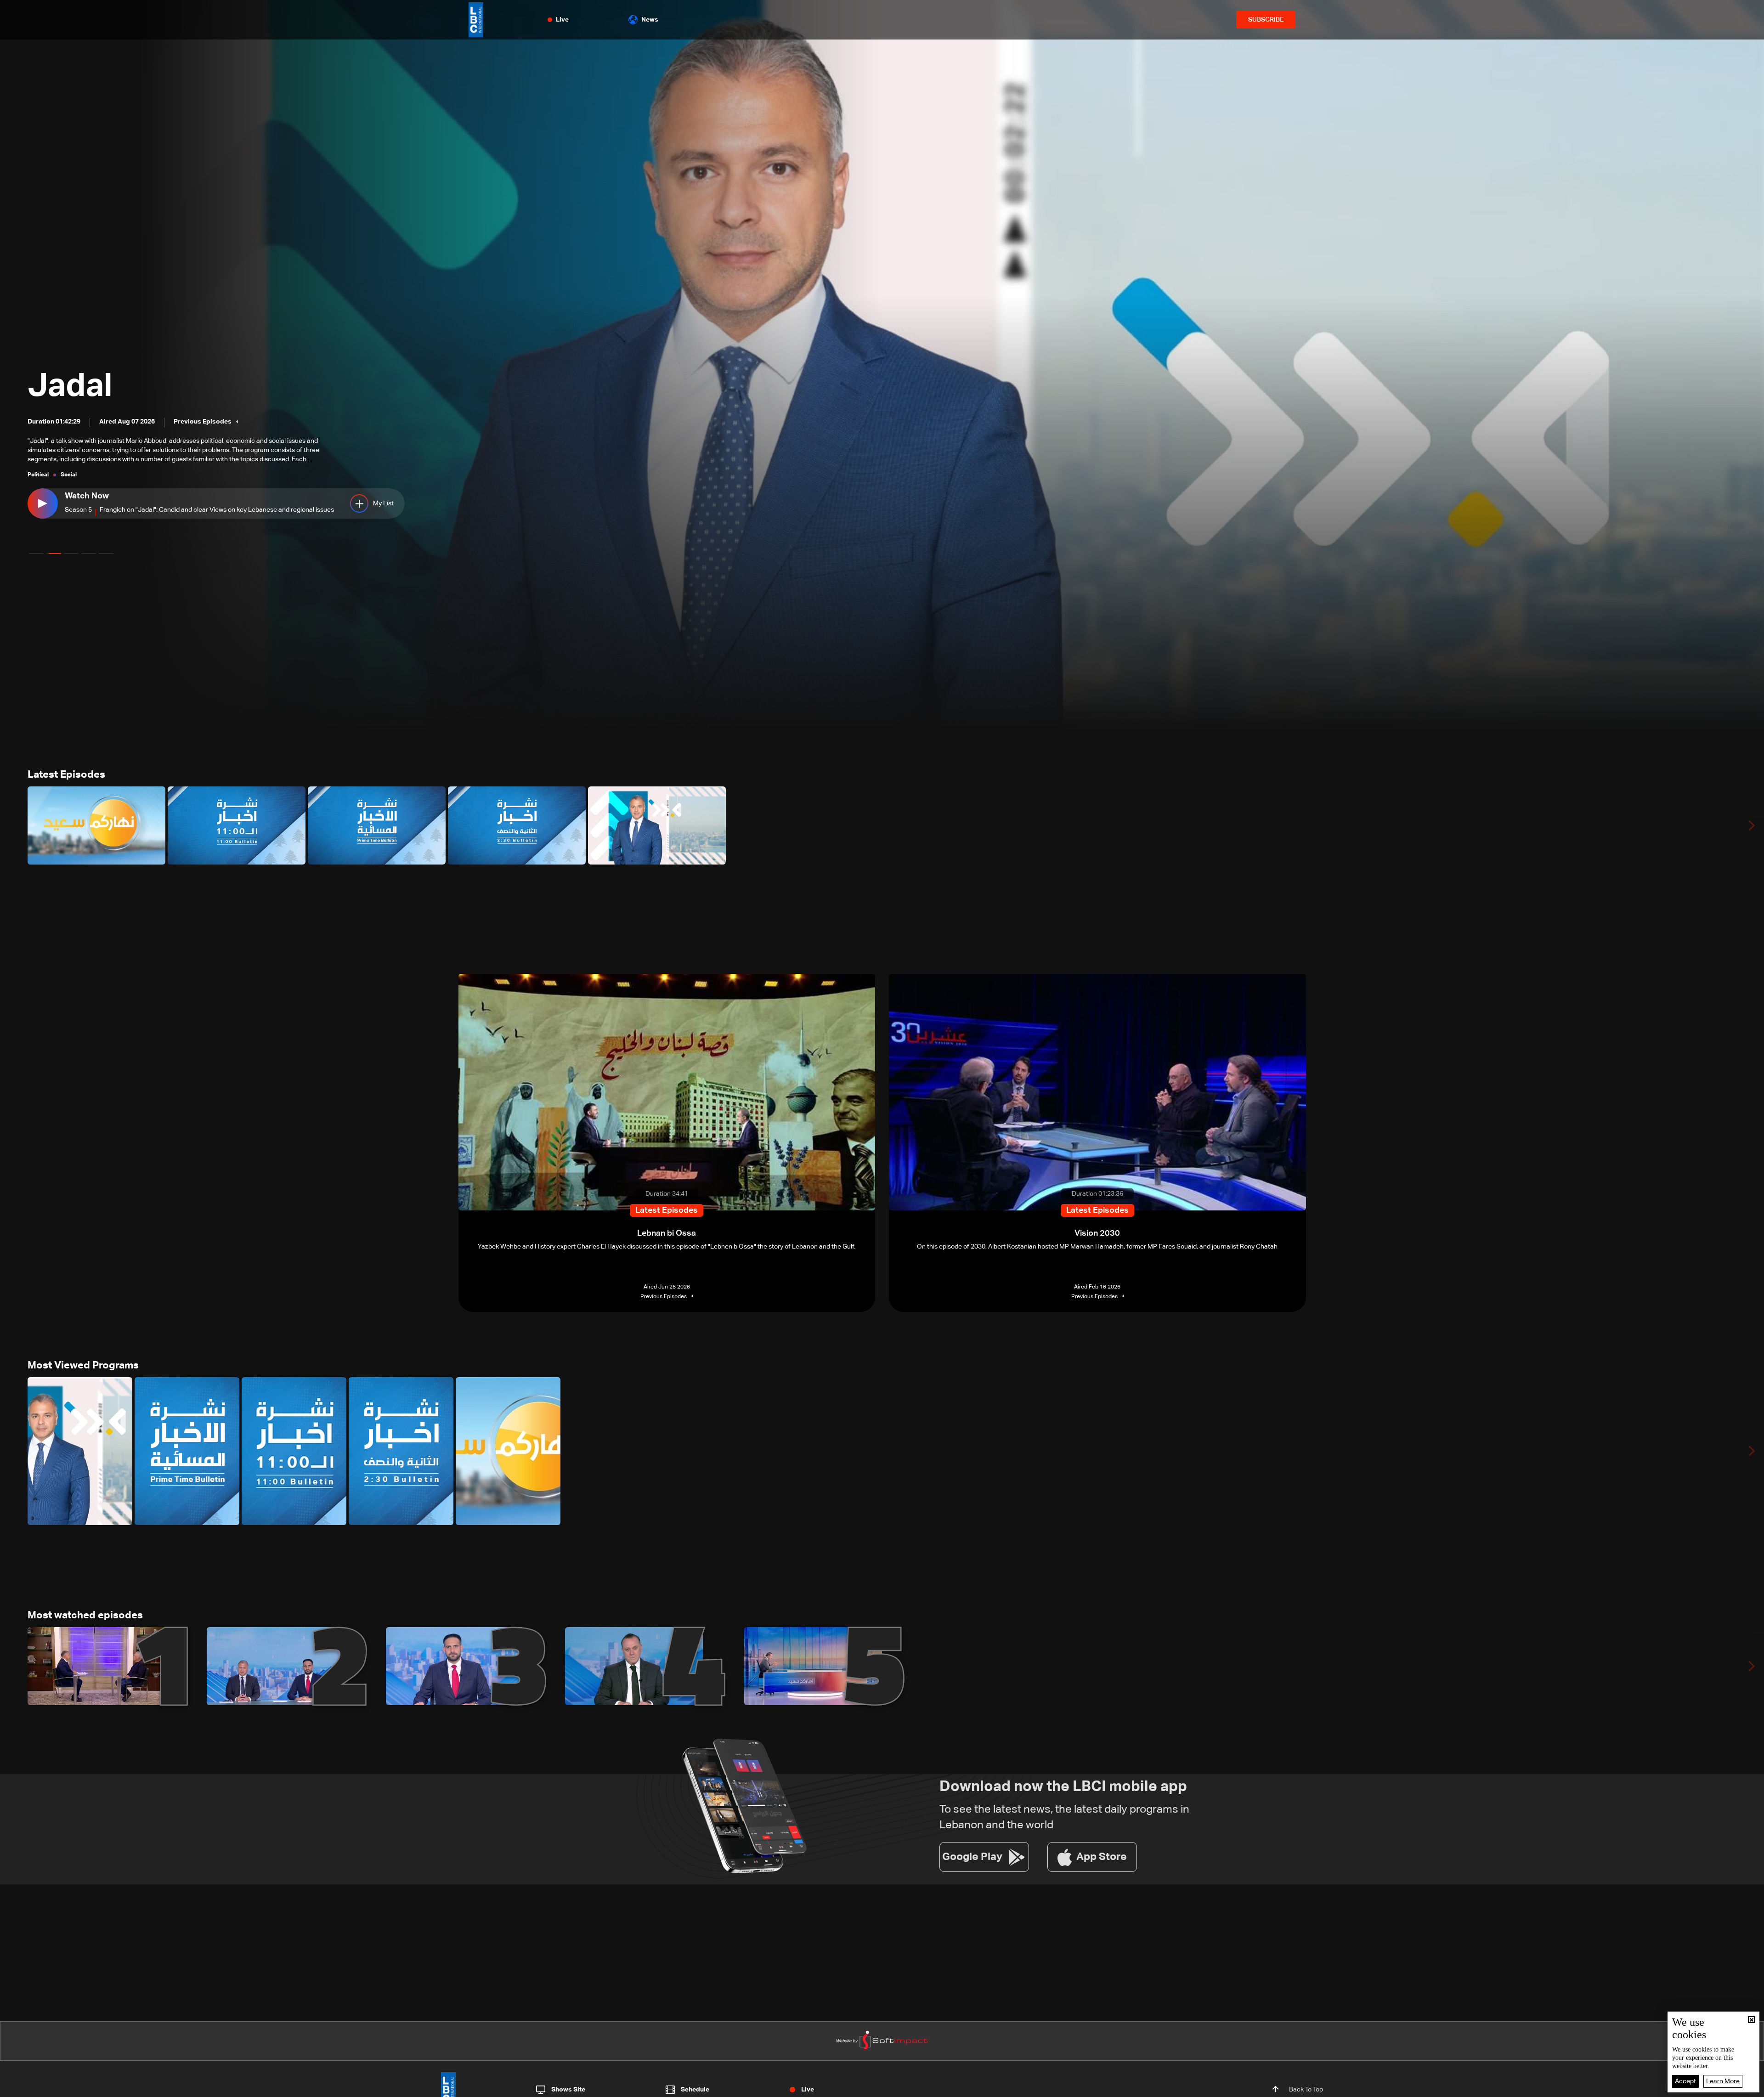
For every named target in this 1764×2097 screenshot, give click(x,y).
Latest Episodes (66, 775)
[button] (36, 554)
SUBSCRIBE (1266, 20)
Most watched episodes (85, 1616)
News (650, 20)
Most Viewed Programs (83, 1366)
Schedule (695, 2090)
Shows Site (568, 2090)
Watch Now (99, 496)
